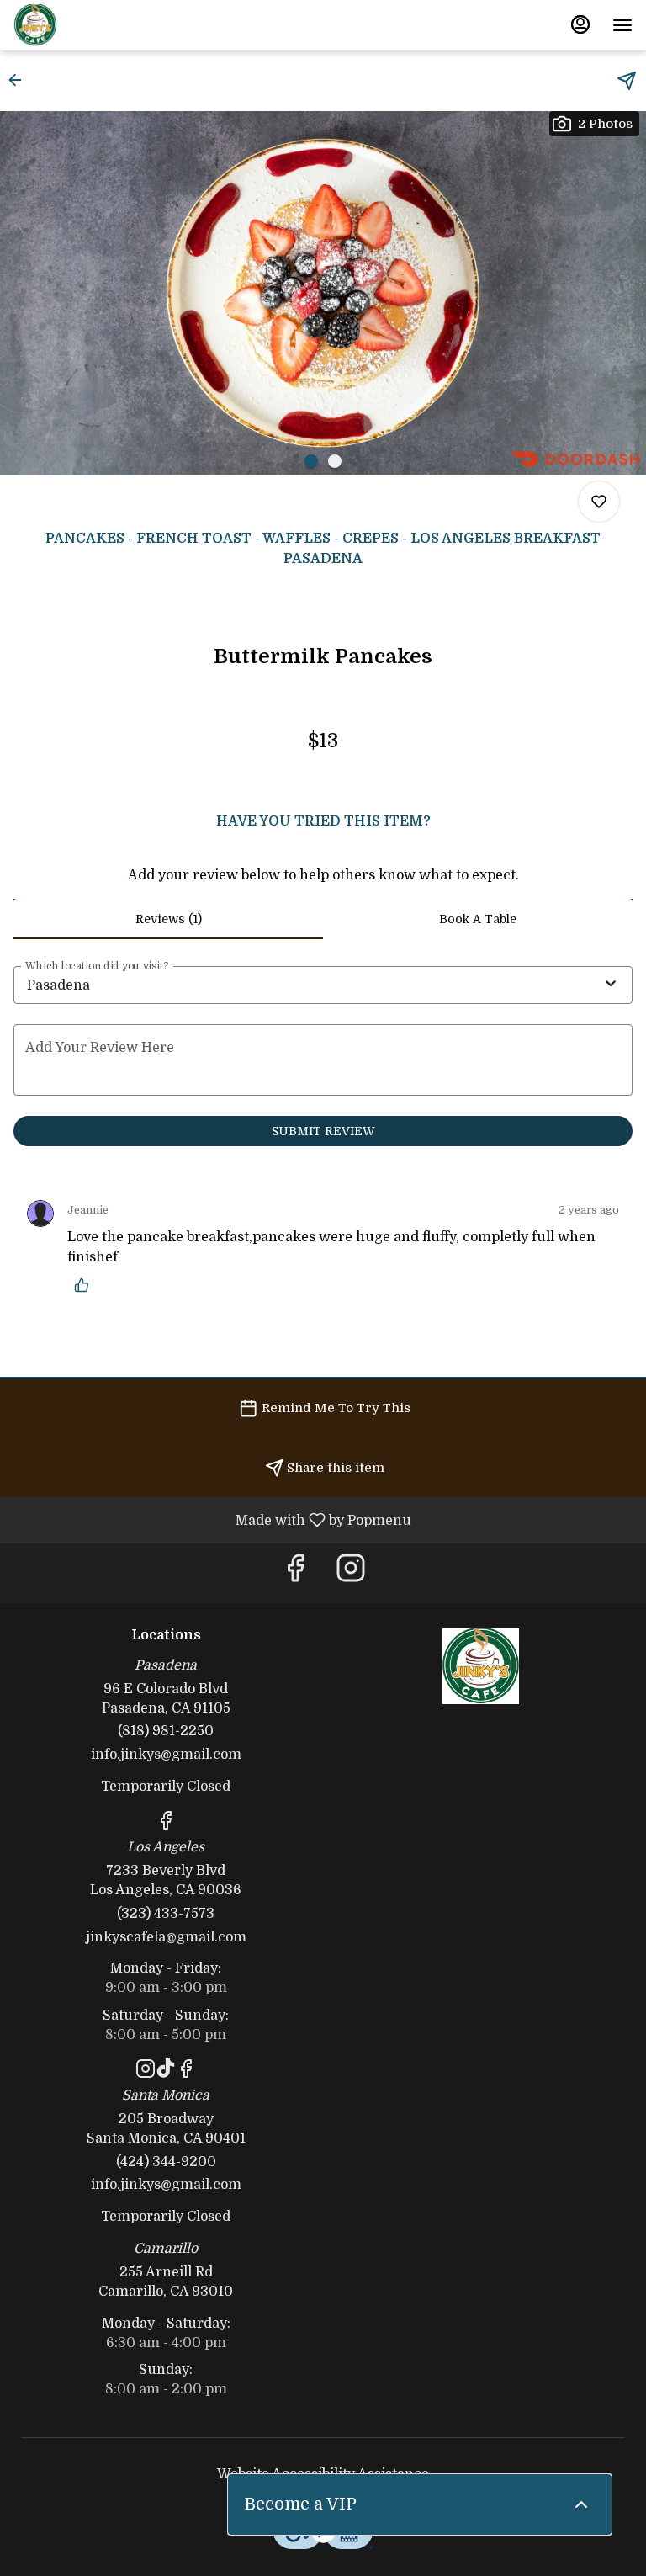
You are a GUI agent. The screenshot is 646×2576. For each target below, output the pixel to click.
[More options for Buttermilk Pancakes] (599, 502)
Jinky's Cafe (480, 1666)
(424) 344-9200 (166, 2162)
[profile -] (580, 24)
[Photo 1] (311, 461)
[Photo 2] (335, 461)
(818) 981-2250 (166, 1731)
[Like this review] (86, 1285)
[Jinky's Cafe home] (89, 25)
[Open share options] (627, 81)
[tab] (168, 919)
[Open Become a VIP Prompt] (581, 2504)
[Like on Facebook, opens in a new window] (295, 1573)
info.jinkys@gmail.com (166, 1755)
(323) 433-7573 (166, 1914)
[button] (20, 80)
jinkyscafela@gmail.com (166, 1937)
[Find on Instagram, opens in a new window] (351, 1573)
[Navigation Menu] (622, 25)
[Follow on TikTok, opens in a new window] (166, 2072)
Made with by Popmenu (212, 1520)
